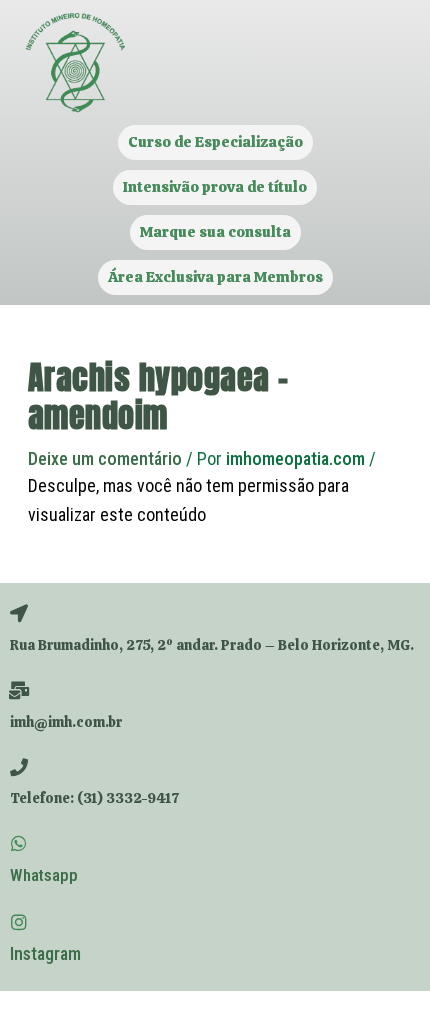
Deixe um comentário (105, 458)
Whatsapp (44, 875)
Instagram (45, 953)
